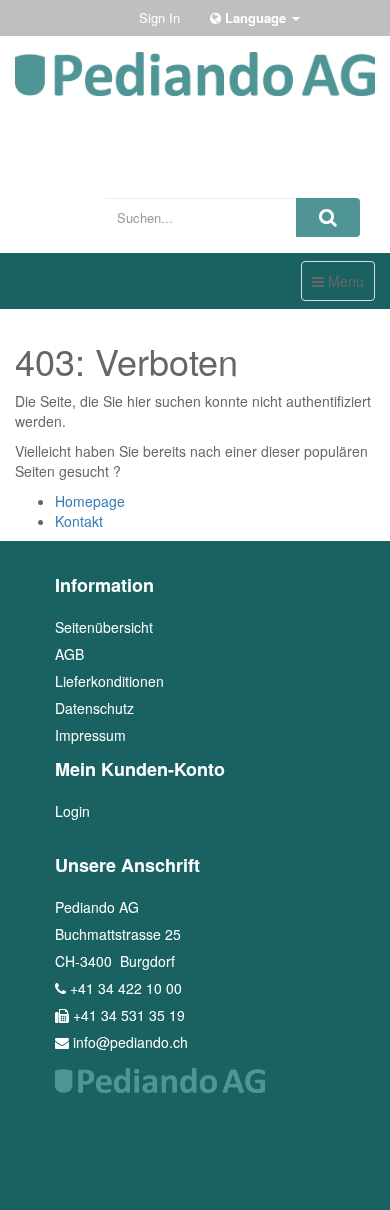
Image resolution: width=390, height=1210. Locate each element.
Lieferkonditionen (109, 681)
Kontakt (79, 521)
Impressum (90, 735)
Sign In (159, 17)
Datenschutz (94, 708)
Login (72, 811)
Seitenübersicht (104, 627)
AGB (69, 654)
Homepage (90, 501)
